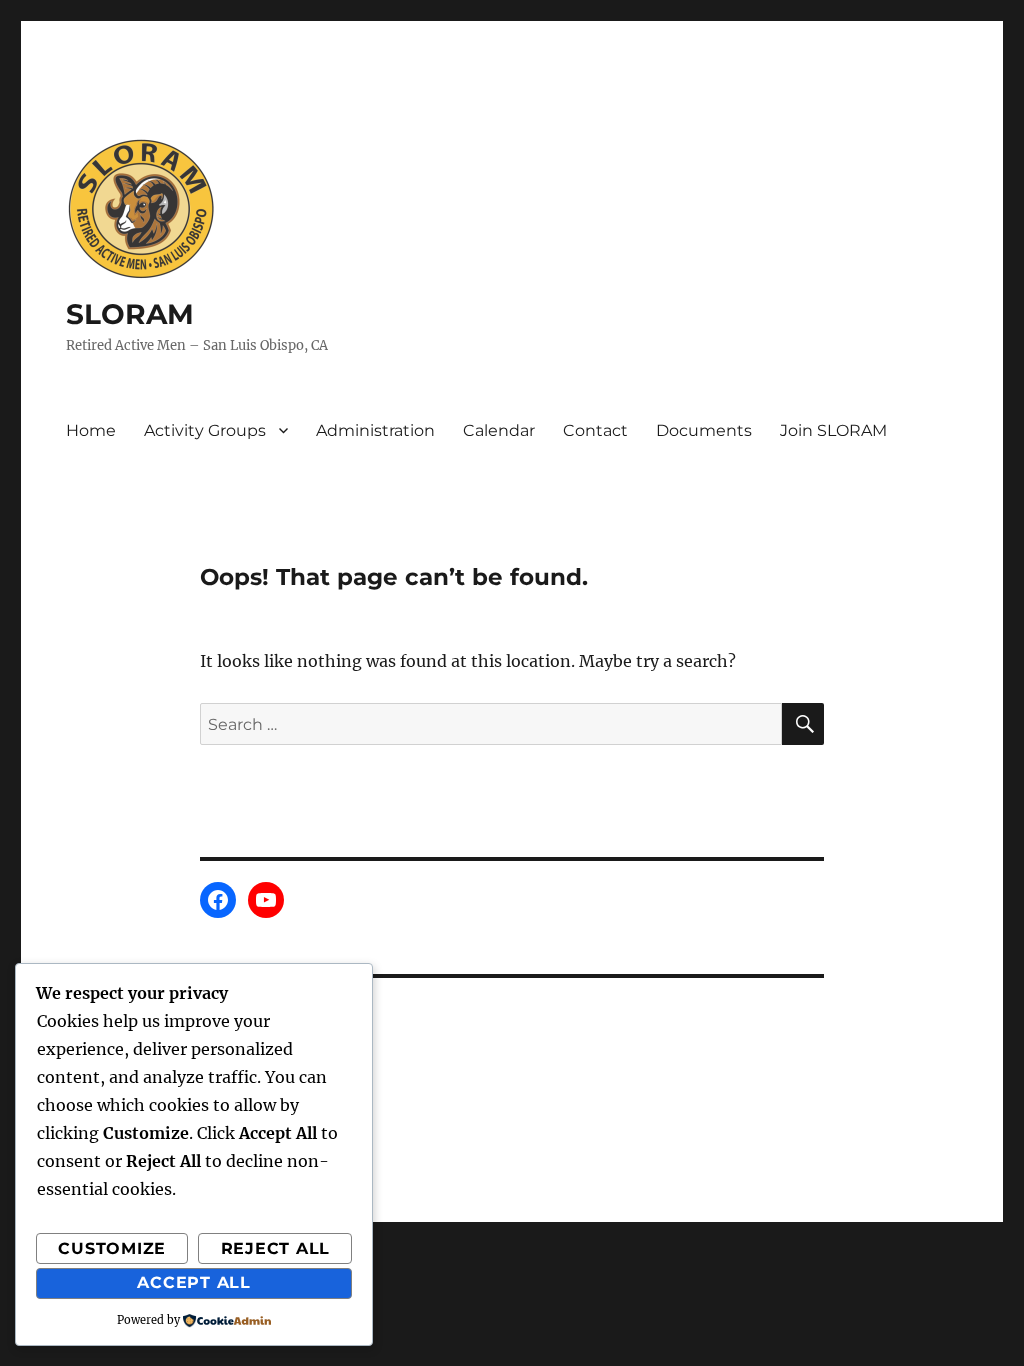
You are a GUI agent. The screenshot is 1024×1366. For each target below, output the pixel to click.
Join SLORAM (833, 430)
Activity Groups (205, 430)
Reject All (276, 1248)
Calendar (499, 430)
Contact (595, 430)
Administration (375, 430)
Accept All (194, 1282)
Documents (704, 430)
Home (91, 430)
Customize (112, 1248)
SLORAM (130, 314)
